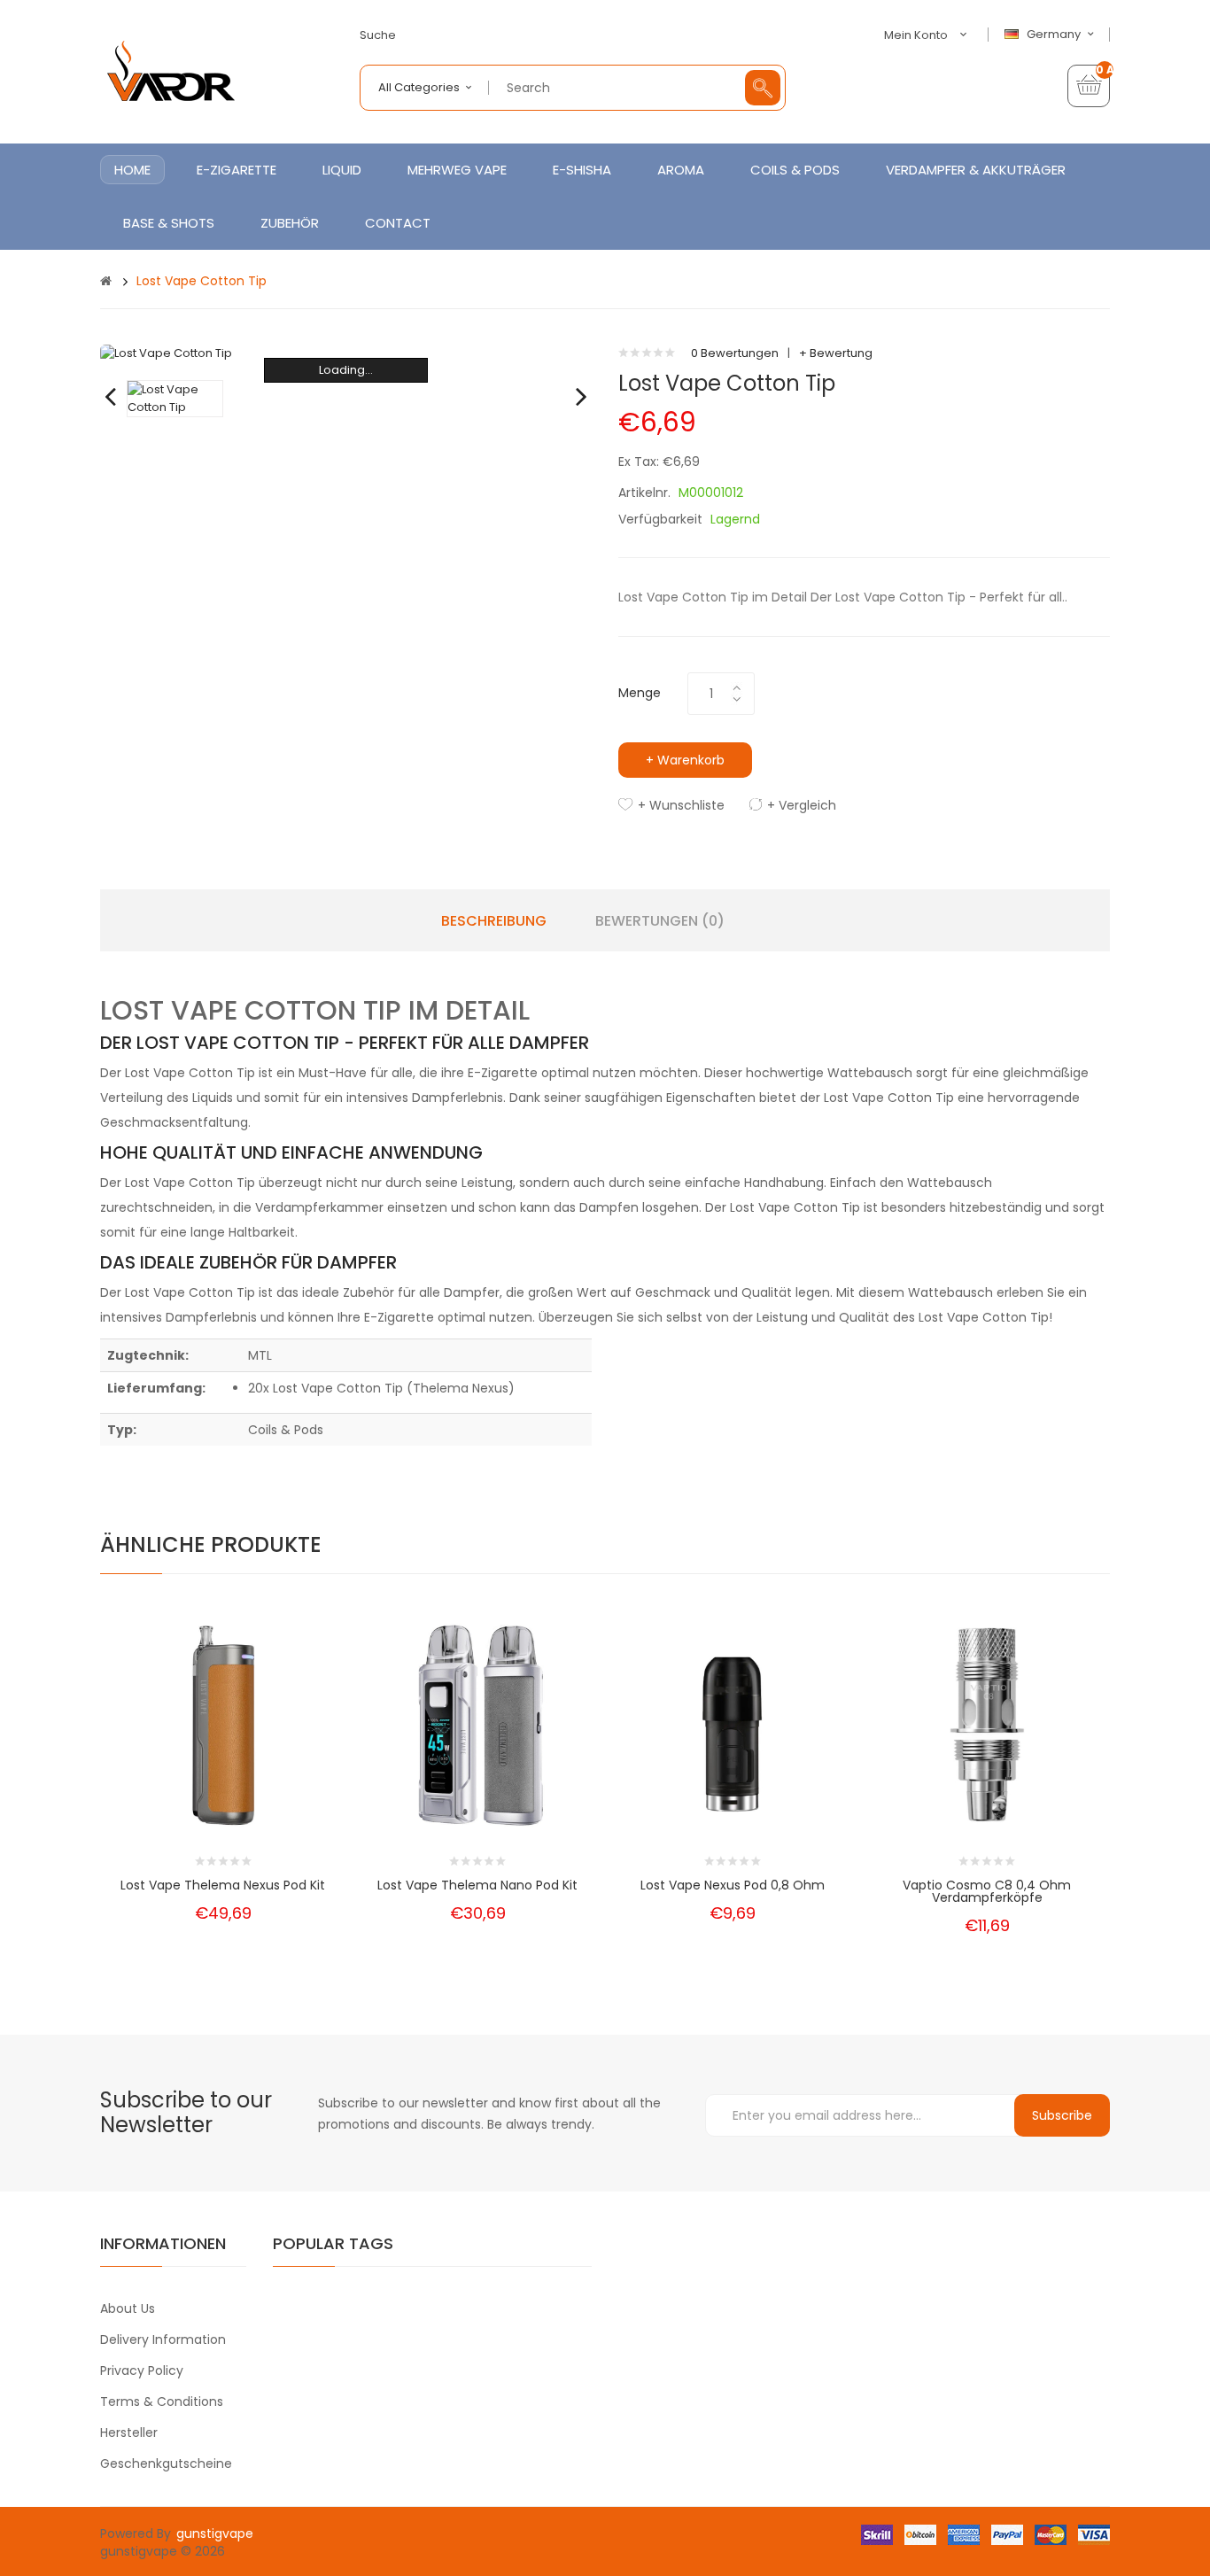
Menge (640, 693)
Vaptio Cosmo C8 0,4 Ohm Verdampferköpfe (987, 1891)
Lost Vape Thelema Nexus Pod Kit (223, 1885)
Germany (1055, 35)
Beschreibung (494, 921)
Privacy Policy (142, 2370)
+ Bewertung (836, 353)
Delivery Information (163, 2339)
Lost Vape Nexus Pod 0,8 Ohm (733, 1885)
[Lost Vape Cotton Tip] (175, 398)
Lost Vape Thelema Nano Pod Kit (477, 1885)
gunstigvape (215, 2533)
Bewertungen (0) (660, 921)
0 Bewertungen (735, 353)
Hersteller (129, 2432)
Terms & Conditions (162, 2401)
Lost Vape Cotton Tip (202, 281)
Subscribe (1062, 2115)
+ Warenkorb (685, 760)
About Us (128, 2308)
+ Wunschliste (681, 805)
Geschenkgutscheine (166, 2463)
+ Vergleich (802, 805)
